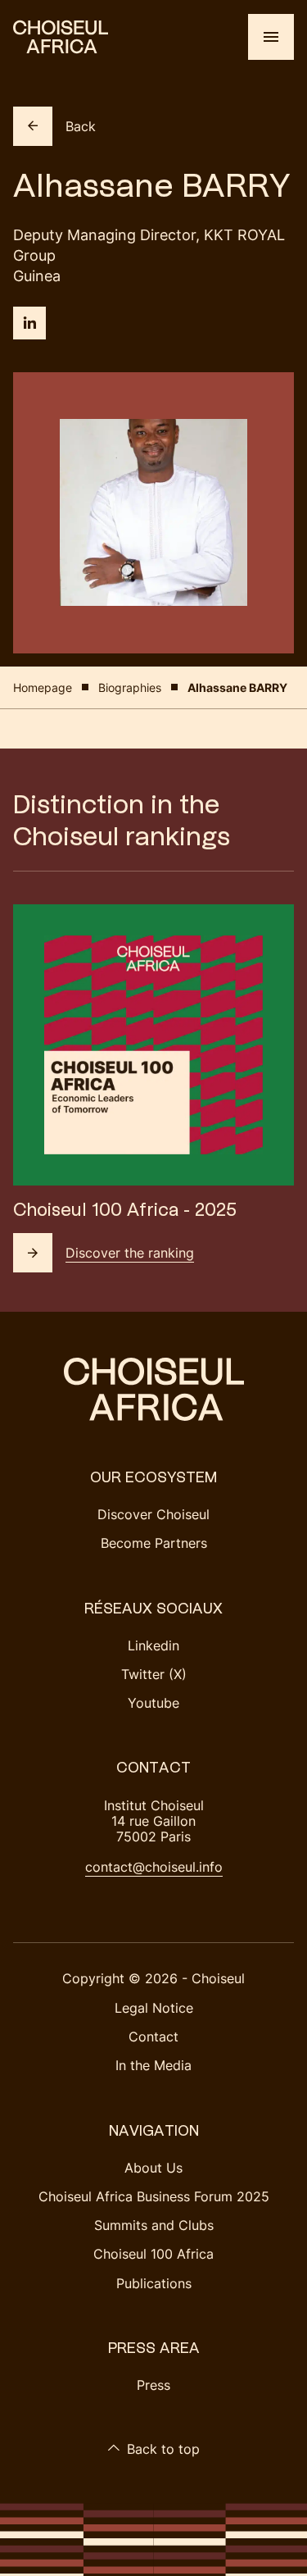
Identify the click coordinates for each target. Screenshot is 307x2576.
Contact (153, 2037)
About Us (153, 2168)
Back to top (163, 2449)
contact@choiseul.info (154, 1867)
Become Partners (154, 1543)
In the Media (153, 2065)
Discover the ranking (130, 1253)
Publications (154, 2283)
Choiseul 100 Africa (153, 2254)
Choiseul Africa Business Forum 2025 (154, 2196)
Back (81, 126)
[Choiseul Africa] (61, 37)
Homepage (43, 687)
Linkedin (153, 1645)
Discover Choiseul (153, 1514)
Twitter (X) (154, 1674)
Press (153, 2385)
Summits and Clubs (154, 2225)
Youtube (153, 1703)
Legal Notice (154, 2008)
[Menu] (271, 37)
